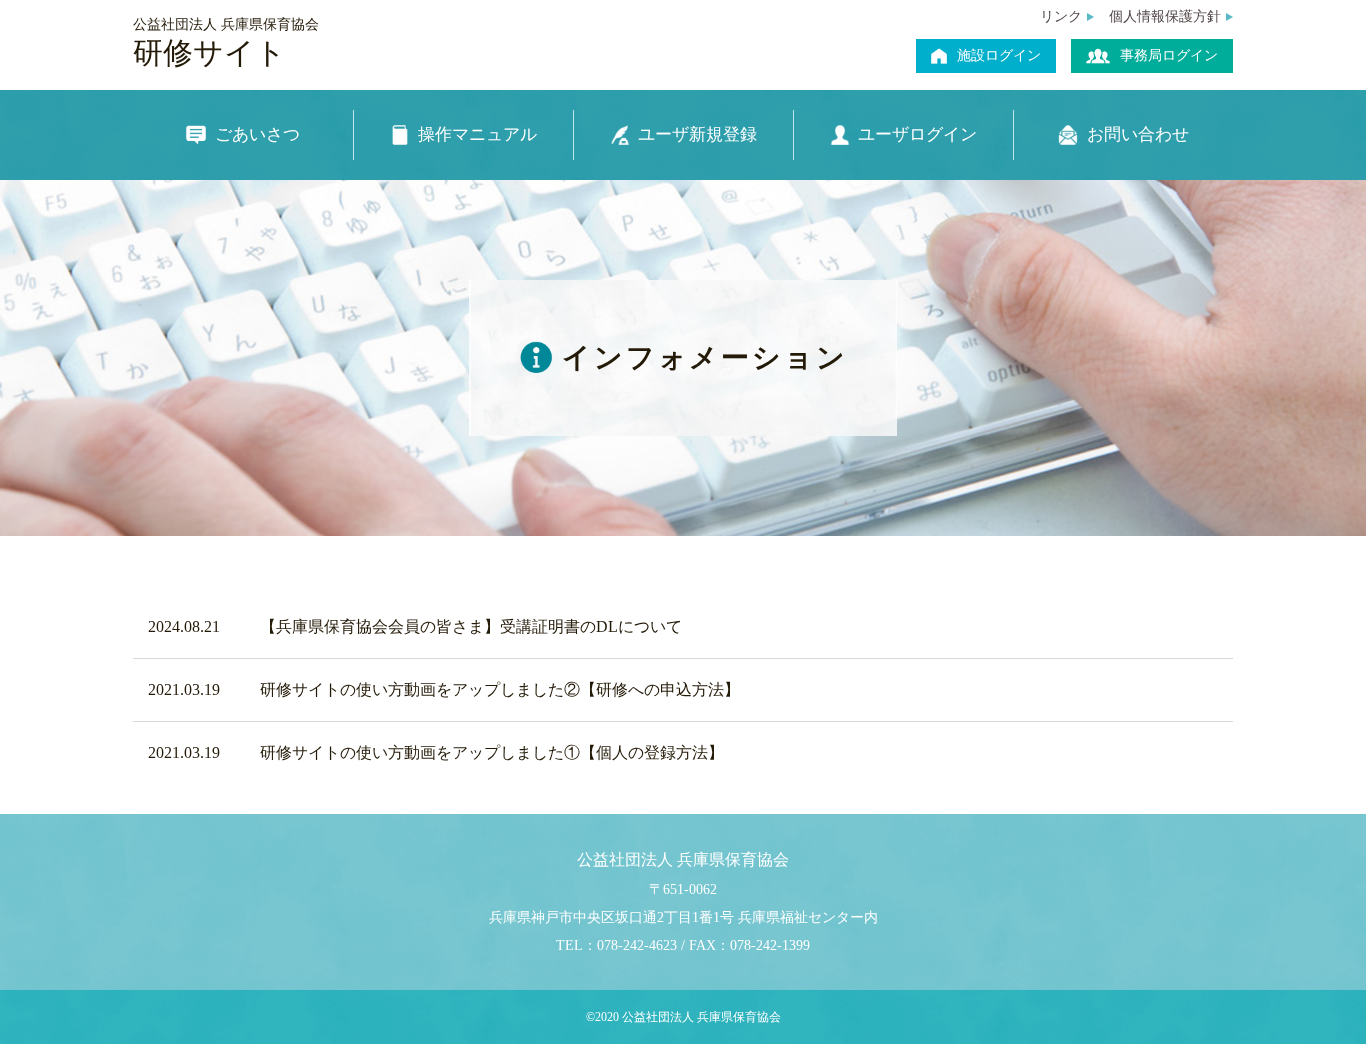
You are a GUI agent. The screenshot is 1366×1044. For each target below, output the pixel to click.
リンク (1061, 17)
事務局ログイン (1169, 55)
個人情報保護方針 (1165, 17)
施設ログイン (999, 55)
